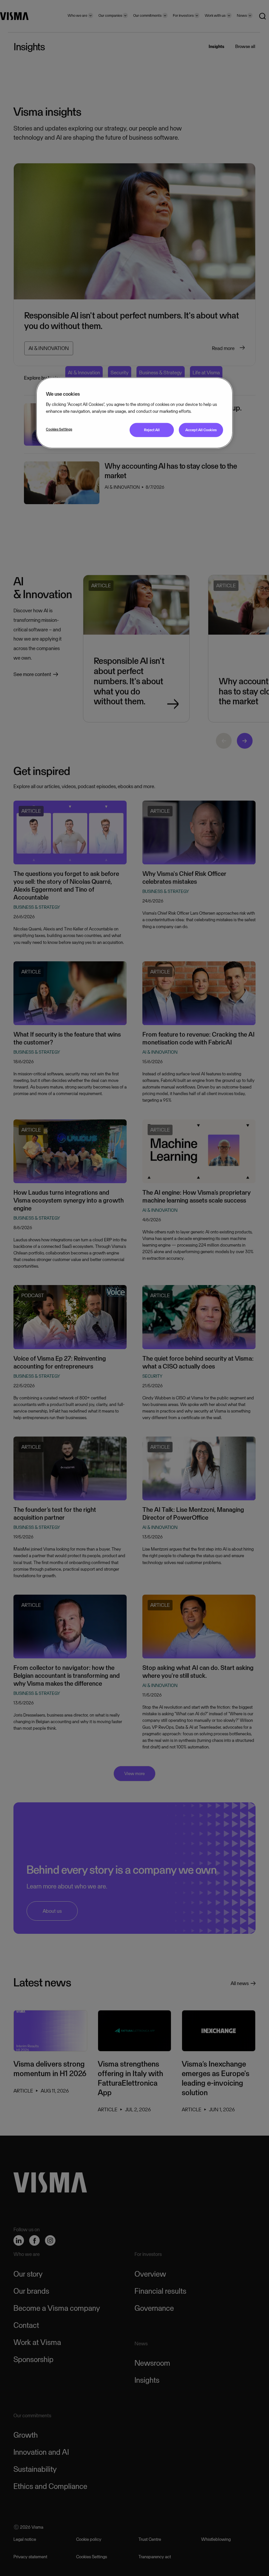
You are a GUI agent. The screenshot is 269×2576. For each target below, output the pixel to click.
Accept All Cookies (201, 430)
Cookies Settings (59, 429)
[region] (134, 413)
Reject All (152, 430)
